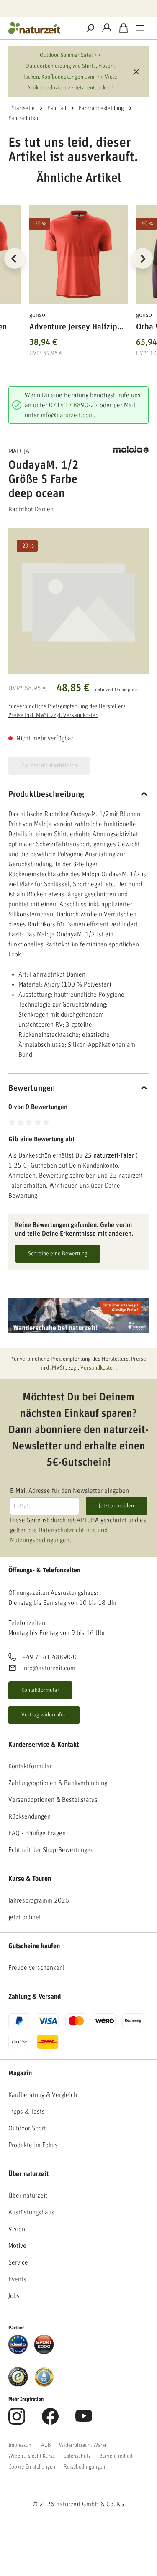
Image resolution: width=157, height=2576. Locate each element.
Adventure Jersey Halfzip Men (73, 328)
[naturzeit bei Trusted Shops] (18, 2377)
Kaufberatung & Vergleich (43, 2095)
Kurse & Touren (30, 1879)
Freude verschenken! (36, 1968)
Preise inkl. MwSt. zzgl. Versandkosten (53, 715)
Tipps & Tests (27, 2112)
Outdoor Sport (27, 2128)
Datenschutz (77, 2456)
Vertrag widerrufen (44, 1715)
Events (17, 2279)
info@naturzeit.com (67, 415)
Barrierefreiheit (116, 2456)
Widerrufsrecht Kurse (32, 2456)
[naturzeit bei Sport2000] (44, 2344)
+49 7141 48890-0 (49, 1657)
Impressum (21, 2445)
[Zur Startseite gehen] (41, 28)
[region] (78, 269)
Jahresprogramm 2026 (39, 1900)
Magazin (20, 2073)
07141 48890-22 (73, 405)
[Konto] (107, 28)
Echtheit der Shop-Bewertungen (51, 1850)
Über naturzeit (28, 2174)
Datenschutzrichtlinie (67, 1530)
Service (18, 2262)
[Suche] (90, 28)
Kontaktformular (40, 1690)
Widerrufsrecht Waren (83, 2445)
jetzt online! (24, 1917)
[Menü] (140, 28)
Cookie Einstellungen (32, 2467)
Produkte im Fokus (33, 2145)
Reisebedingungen (84, 2467)
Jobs (14, 2296)
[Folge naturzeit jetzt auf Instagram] (17, 2421)
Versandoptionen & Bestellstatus (53, 1800)
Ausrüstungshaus (31, 2212)
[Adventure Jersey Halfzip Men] (78, 254)
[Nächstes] (142, 258)
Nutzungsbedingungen (40, 1540)
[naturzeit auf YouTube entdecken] (84, 2421)
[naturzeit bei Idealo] (18, 2344)
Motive (17, 2246)
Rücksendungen (30, 1816)
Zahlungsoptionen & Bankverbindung (58, 1783)
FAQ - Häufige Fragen (37, 1833)
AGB (46, 2445)
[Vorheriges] (15, 258)
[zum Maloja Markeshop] (131, 449)
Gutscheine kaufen (34, 1946)
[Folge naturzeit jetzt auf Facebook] (50, 2421)
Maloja (19, 451)
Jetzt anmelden (116, 1506)
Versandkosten (98, 1368)
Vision (17, 2229)
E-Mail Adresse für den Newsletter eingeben (69, 1491)
